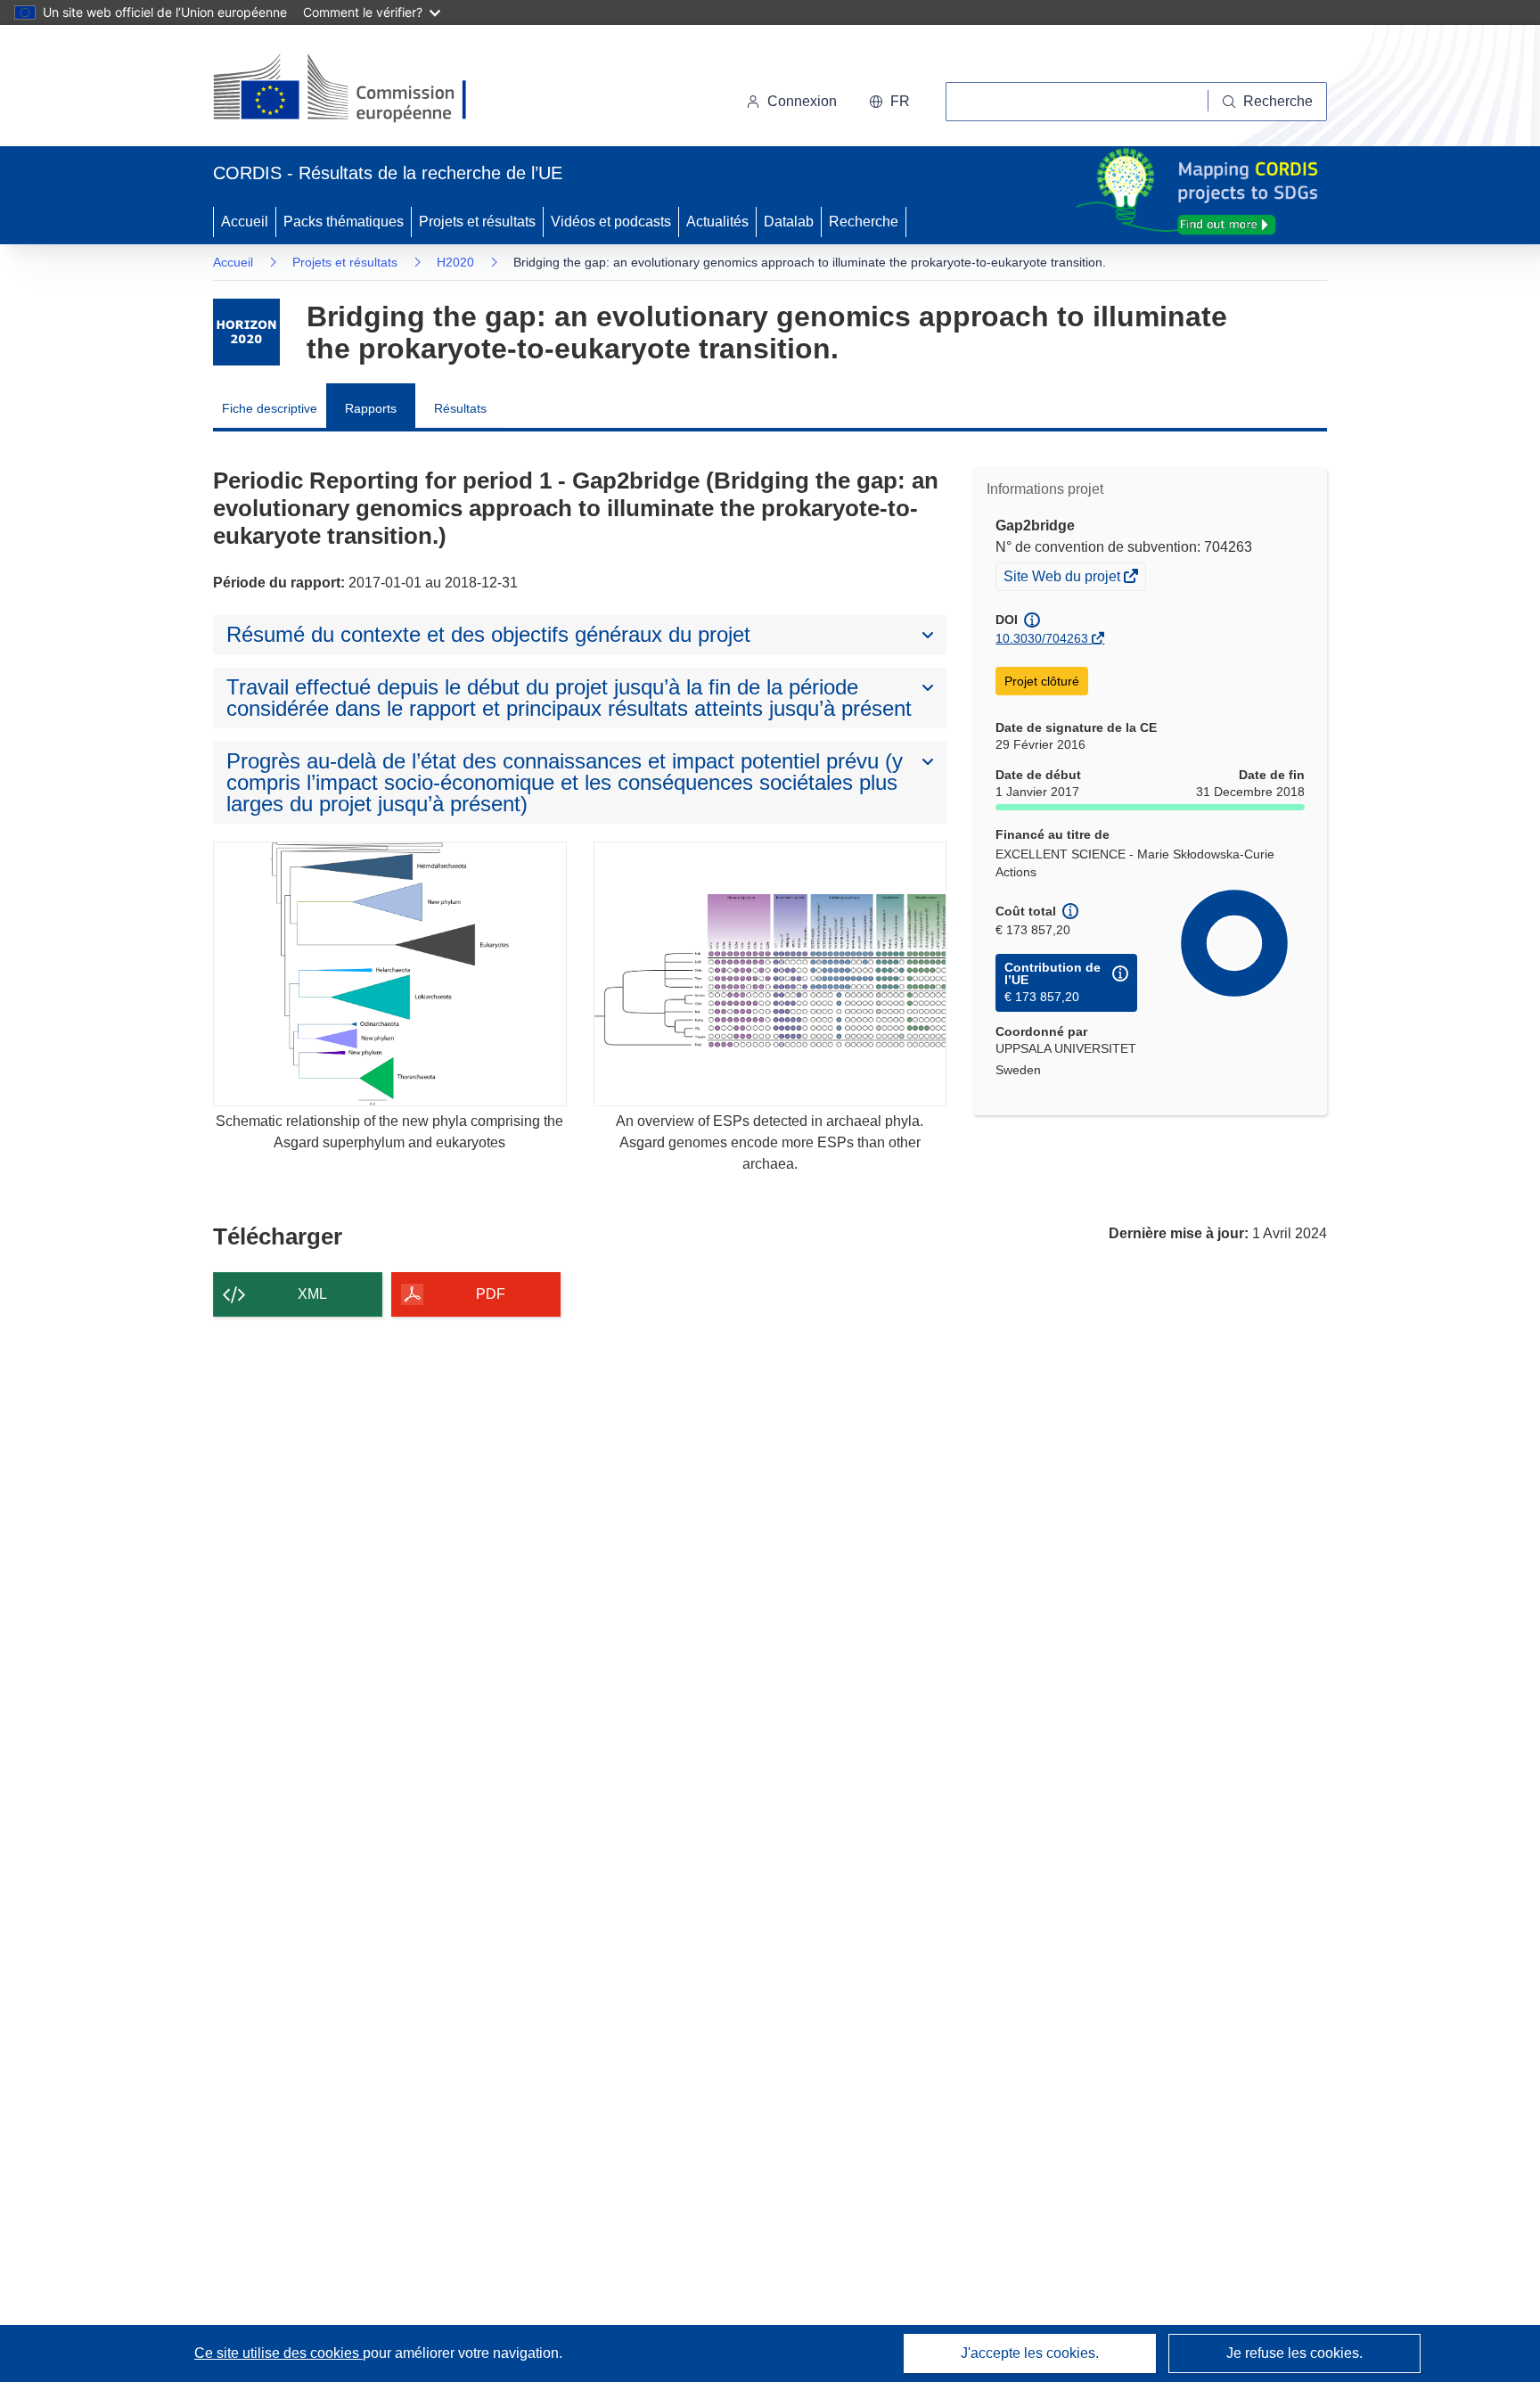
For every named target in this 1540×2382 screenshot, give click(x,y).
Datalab (789, 222)
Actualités (717, 222)
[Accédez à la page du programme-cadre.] (246, 332)
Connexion (802, 101)
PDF (491, 1294)
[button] (889, 102)
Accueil (245, 222)
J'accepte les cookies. (1030, 2353)
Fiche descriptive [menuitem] (270, 408)
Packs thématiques (344, 222)
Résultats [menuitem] (460, 408)
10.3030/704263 (1042, 638)
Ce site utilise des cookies (279, 2353)
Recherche (864, 222)
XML (312, 1294)
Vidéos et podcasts (611, 222)
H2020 (455, 262)
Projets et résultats (477, 222)
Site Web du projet (1063, 579)
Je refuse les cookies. (1294, 2353)
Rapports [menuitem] (371, 408)
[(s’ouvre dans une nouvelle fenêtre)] (357, 89)
